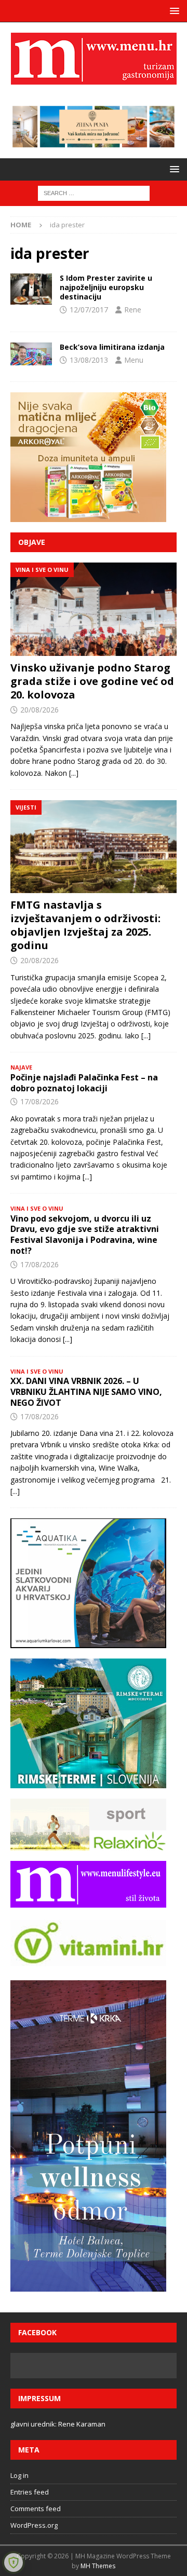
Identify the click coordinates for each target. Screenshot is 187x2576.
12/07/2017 (89, 310)
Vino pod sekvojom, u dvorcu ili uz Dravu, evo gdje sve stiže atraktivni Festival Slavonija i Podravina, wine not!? (85, 1235)
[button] (173, 11)
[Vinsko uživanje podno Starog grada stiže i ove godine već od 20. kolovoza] (94, 609)
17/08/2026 (39, 1101)
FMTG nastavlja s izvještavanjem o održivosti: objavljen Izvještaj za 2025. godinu (85, 925)
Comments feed (36, 2509)
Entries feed (30, 2492)
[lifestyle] (31, 354)
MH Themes (98, 2566)
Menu (134, 360)
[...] (74, 773)
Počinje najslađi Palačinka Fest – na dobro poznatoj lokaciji (84, 1083)
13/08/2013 (89, 360)
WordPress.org (34, 2525)
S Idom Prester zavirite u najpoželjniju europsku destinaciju (106, 287)
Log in (19, 2475)
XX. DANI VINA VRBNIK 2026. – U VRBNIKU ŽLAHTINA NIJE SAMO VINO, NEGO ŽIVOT (86, 1392)
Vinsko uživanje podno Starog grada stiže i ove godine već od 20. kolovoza (92, 681)
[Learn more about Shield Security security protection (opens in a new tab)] (14, 2563)
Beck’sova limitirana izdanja (112, 347)
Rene (133, 310)
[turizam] (31, 289)
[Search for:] (94, 193)
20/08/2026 (39, 710)
